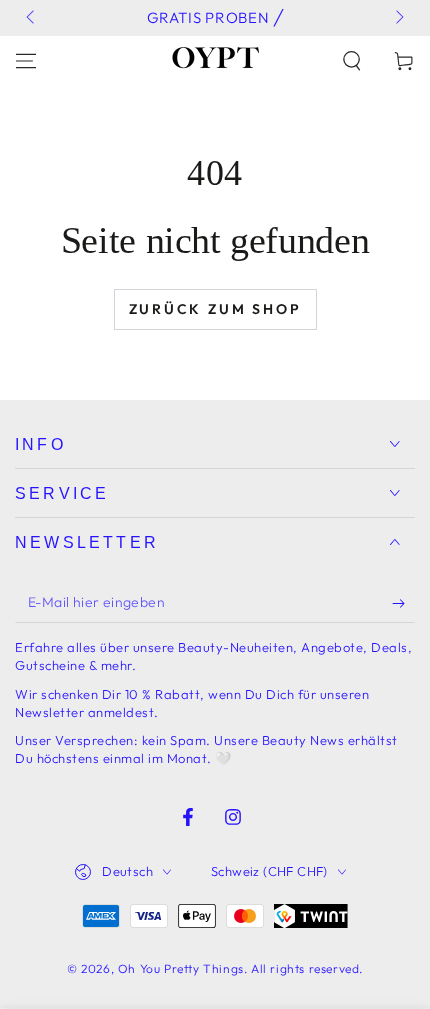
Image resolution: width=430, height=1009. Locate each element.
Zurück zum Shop (215, 309)
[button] (352, 61)
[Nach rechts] (398, 18)
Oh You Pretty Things (181, 968)
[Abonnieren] (403, 603)
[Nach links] (32, 18)
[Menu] (26, 61)
